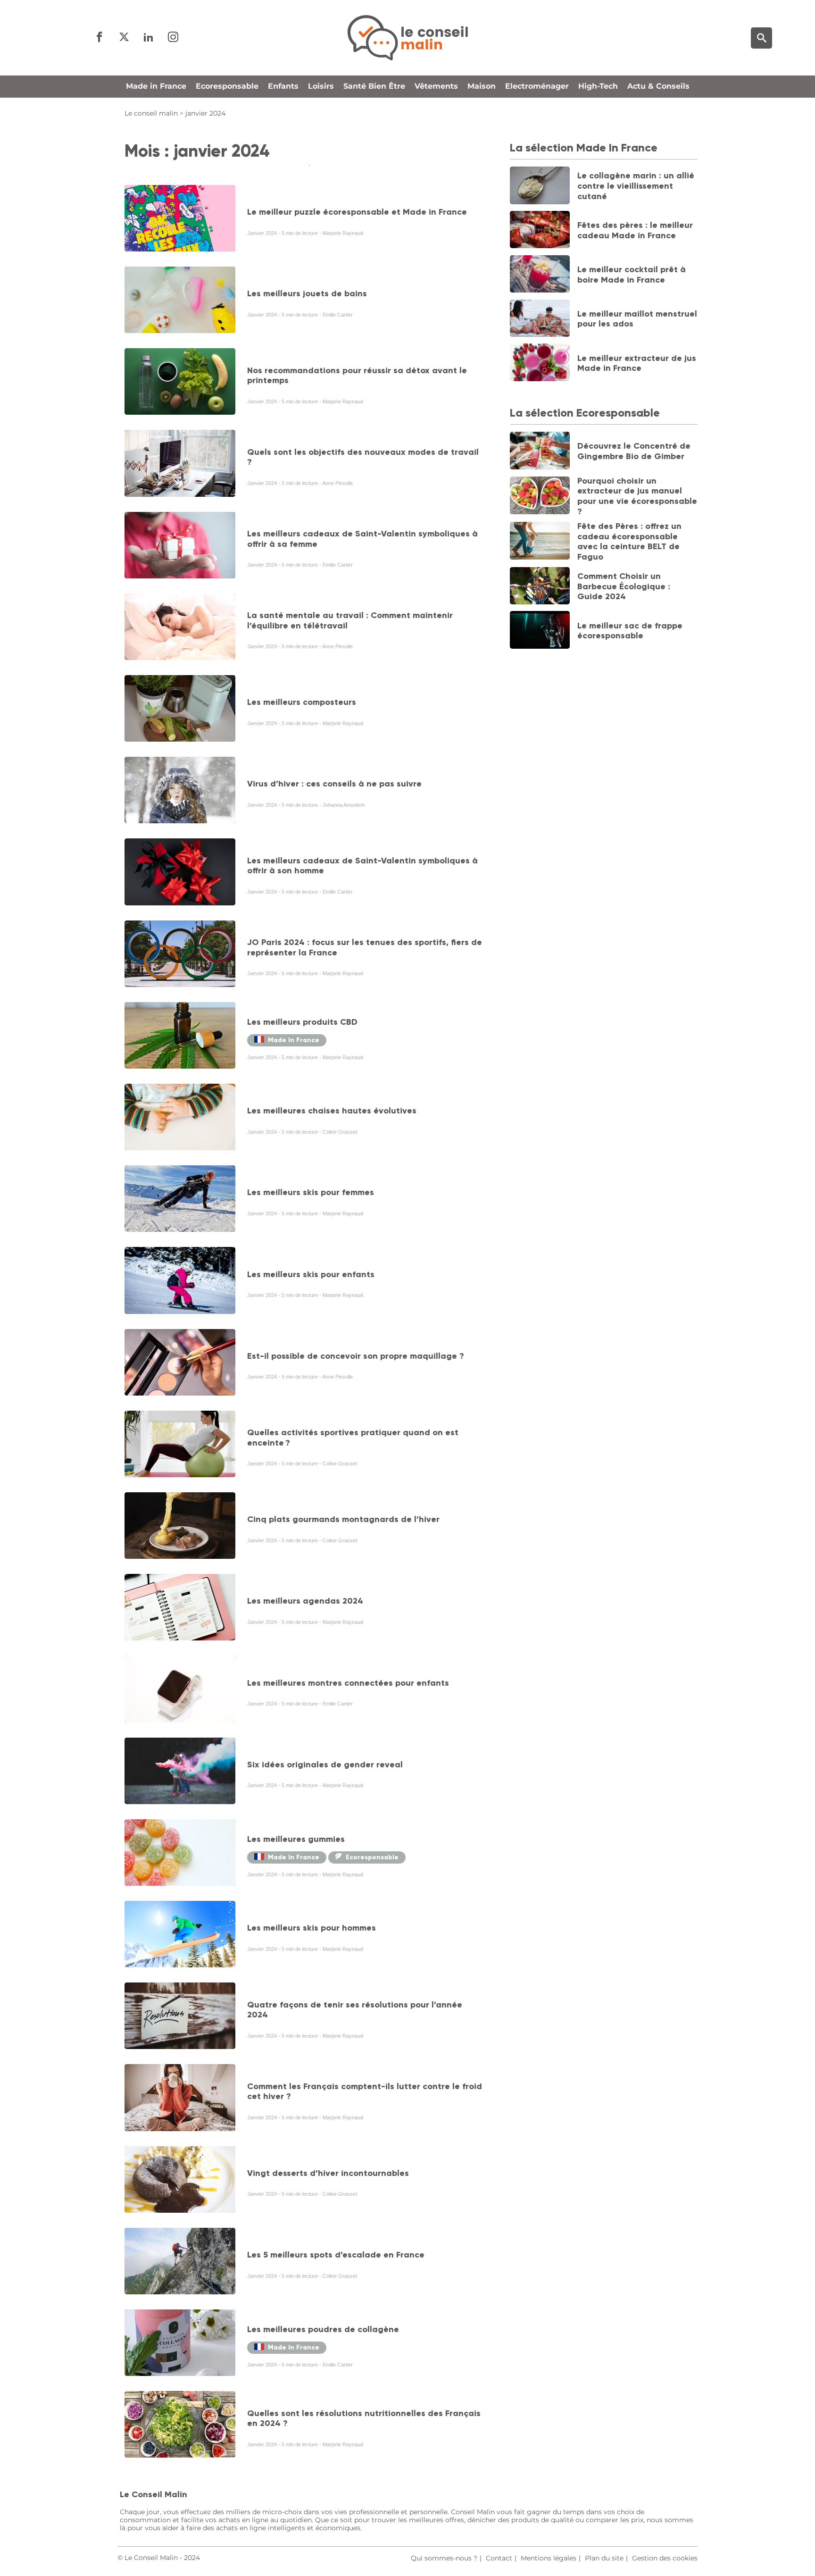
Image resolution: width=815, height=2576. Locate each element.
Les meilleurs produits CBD (302, 1022)
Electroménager (537, 86)
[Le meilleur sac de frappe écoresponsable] (540, 631)
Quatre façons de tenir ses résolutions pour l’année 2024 (355, 2010)
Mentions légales (549, 2558)
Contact (499, 2558)
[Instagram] (173, 38)
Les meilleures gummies (296, 1839)
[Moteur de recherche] (761, 38)
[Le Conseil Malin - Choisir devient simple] (407, 38)
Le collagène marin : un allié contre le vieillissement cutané (636, 186)
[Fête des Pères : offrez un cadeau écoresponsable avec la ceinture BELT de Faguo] (540, 542)
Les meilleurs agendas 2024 (305, 1601)
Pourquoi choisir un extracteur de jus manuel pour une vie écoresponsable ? (637, 496)
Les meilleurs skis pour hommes (312, 1928)
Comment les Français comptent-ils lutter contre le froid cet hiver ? (365, 2091)
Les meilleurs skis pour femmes (311, 1192)
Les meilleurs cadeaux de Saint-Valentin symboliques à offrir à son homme (362, 866)
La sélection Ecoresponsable (585, 413)
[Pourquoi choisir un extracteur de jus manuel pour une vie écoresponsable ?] (540, 496)
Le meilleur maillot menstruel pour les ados (637, 319)
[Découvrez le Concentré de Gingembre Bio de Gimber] (540, 452)
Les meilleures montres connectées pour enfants (348, 1683)
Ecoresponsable (227, 86)
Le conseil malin (151, 113)
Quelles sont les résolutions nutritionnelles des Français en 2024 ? (364, 2418)
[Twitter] (124, 38)
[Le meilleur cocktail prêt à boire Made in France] (540, 275)
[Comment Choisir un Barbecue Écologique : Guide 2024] (540, 587)
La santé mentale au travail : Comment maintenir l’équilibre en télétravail (350, 620)
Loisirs (321, 86)
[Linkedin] (149, 38)
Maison (482, 86)
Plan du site (604, 2558)
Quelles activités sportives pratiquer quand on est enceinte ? (353, 1438)
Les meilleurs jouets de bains (307, 293)
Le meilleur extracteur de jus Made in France (637, 363)
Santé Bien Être (374, 86)
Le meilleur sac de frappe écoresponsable (630, 631)
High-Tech (598, 86)
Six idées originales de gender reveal (325, 1765)
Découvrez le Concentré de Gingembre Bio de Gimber (634, 451)
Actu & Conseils (658, 86)
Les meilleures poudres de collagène (323, 2329)
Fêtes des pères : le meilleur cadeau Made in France (635, 230)
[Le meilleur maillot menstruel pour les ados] (540, 319)
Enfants (283, 86)
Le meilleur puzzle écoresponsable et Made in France (357, 212)
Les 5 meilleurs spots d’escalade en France (336, 2255)
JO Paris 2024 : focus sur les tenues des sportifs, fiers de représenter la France (365, 947)
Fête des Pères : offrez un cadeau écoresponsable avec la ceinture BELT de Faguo (629, 541)
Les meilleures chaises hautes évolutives (332, 1111)
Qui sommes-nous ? (444, 2558)
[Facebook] (100, 38)
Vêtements (436, 86)
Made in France (156, 86)
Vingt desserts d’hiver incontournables (328, 2173)
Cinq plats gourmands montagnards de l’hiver (343, 1519)
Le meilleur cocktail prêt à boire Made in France (632, 275)
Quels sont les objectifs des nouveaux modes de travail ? (363, 457)
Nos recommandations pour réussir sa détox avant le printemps (357, 376)
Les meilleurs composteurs (302, 702)
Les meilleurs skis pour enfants (311, 1274)
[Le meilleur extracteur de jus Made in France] (540, 363)
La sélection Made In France (584, 147)
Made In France (294, 1040)
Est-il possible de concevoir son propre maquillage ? (356, 1356)
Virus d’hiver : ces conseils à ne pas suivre (334, 784)
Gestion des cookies (665, 2558)
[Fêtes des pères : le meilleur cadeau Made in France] (540, 231)
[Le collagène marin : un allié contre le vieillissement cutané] (540, 186)
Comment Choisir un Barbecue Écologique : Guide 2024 (624, 586)
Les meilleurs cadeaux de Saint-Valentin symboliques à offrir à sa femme (362, 539)
